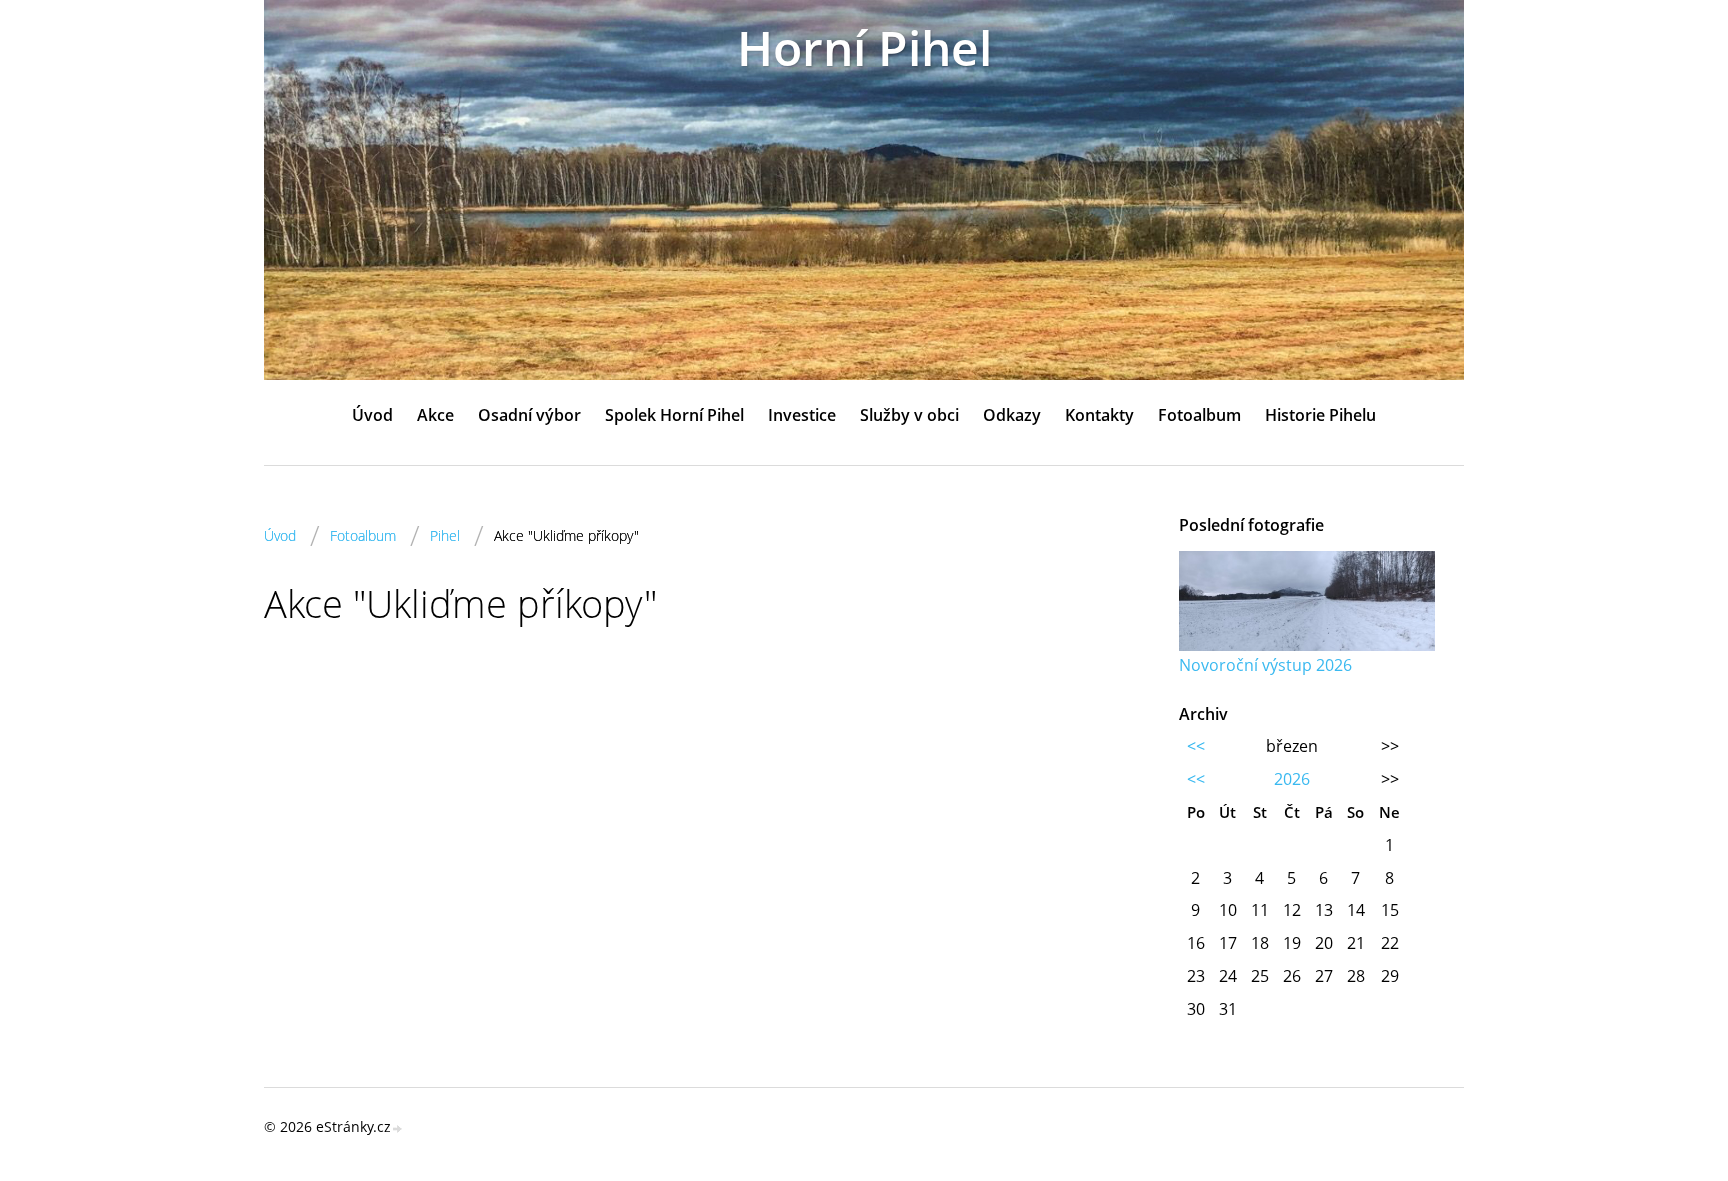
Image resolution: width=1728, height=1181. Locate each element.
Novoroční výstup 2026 (1265, 665)
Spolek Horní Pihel (674, 415)
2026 (1292, 779)
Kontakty (1099, 415)
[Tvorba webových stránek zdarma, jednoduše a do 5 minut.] (398, 1128)
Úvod (372, 415)
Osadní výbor (529, 415)
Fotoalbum (1199, 415)
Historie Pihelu (1320, 415)
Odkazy (1012, 415)
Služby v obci (909, 415)
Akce (435, 415)
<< (1196, 746)
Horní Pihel (864, 47)
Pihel (445, 535)
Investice (802, 415)
